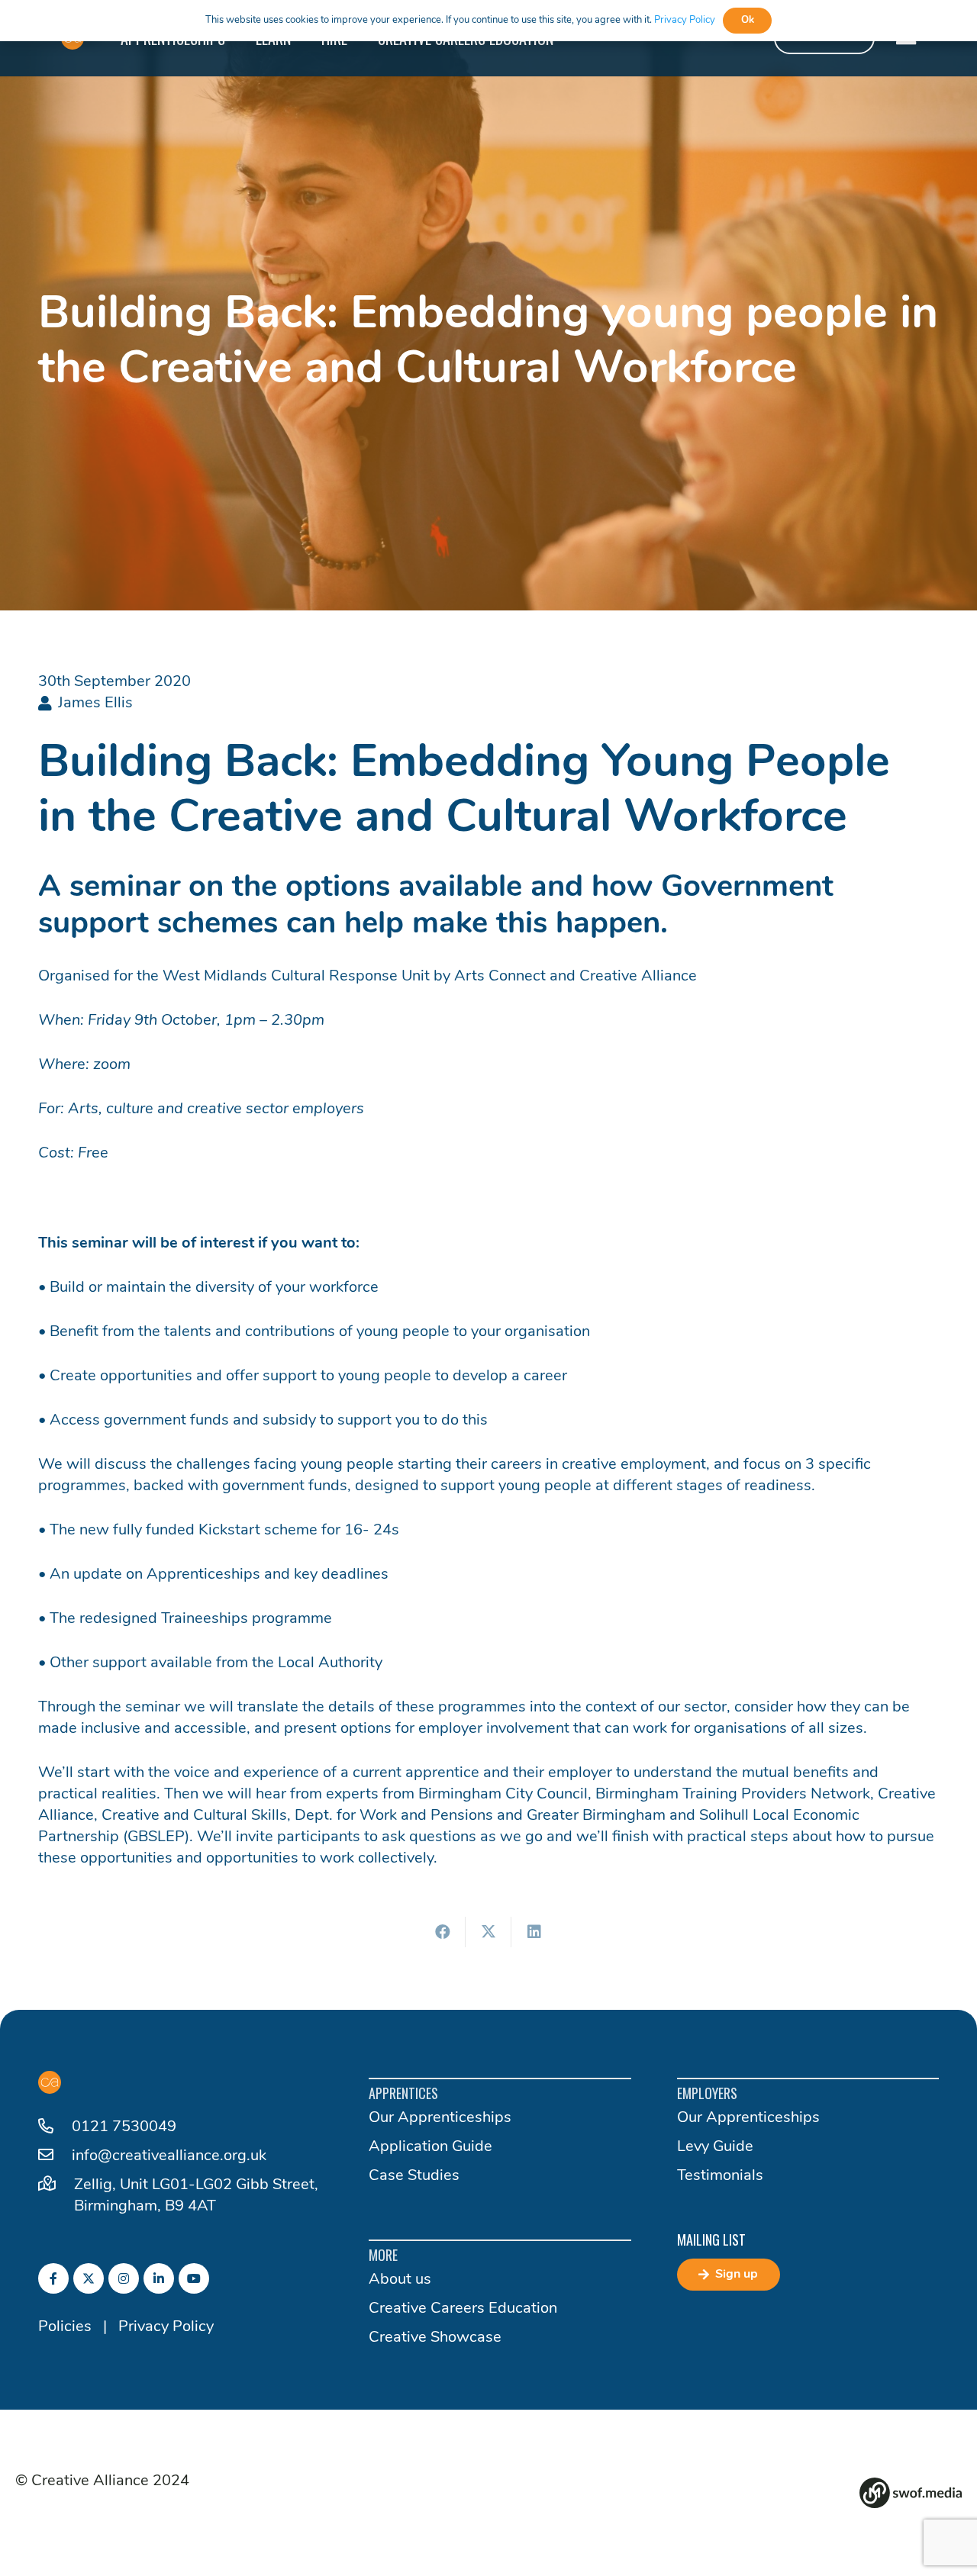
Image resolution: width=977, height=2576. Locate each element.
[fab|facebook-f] (53, 2278)
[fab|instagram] (124, 2278)
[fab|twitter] (89, 2278)
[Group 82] (911, 2493)
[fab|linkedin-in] (159, 2278)
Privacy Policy (166, 2327)
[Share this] (443, 1932)
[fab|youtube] (194, 2278)
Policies (65, 2327)
